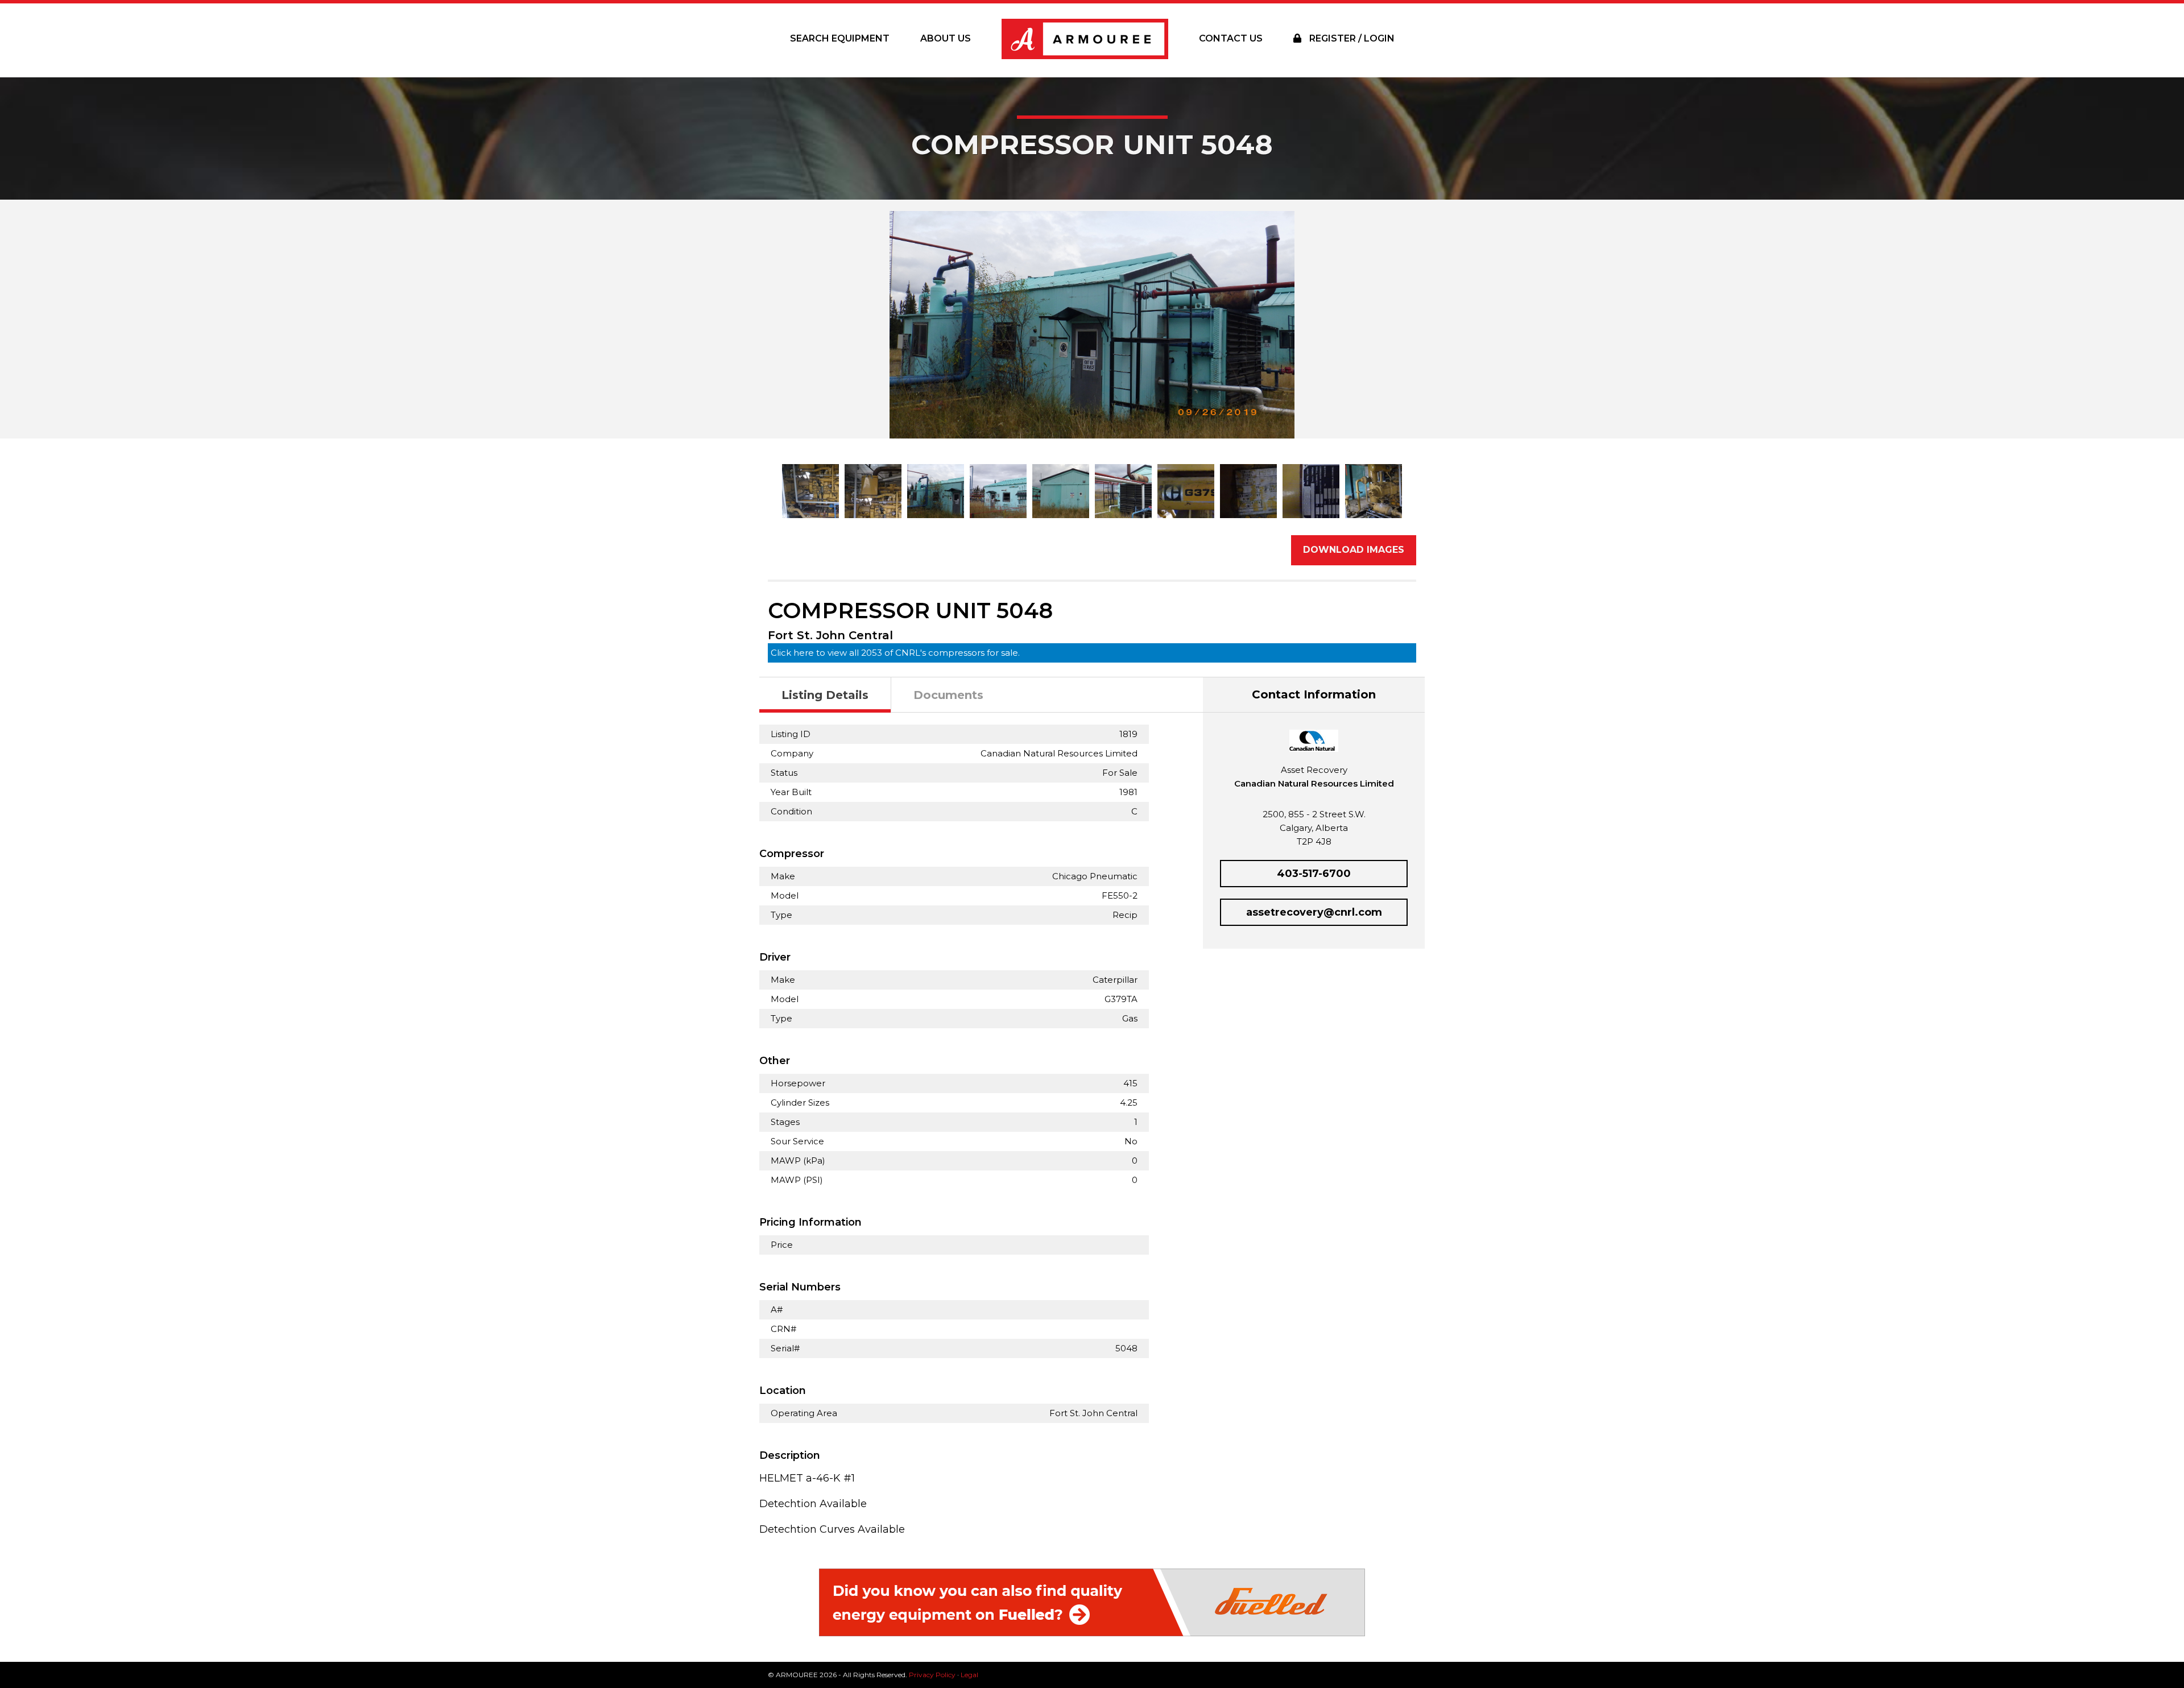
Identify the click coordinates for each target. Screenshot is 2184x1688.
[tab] (825, 695)
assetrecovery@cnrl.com (1314, 912)
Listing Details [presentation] (825, 695)
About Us (946, 38)
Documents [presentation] (948, 695)
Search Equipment (840, 38)
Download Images (1354, 550)
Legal (969, 1675)
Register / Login (1351, 38)
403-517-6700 (1314, 874)
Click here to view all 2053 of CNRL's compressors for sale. (895, 653)
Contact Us (1231, 38)
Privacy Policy (932, 1675)
